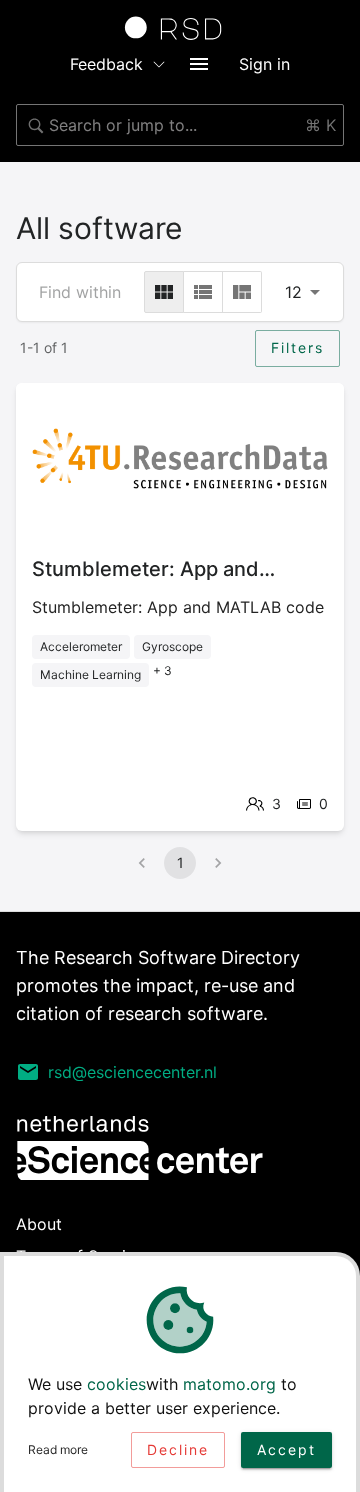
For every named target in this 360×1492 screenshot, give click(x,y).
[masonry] (242, 292)
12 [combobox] (293, 292)
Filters (297, 347)
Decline (178, 1449)
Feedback (106, 64)
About (39, 1224)
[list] (203, 292)
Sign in (264, 64)
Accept (286, 1449)
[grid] (164, 292)
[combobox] (180, 125)
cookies (116, 1384)
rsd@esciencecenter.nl (132, 1072)
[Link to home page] (180, 28)
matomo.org (229, 1384)
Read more (58, 1449)
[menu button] (199, 64)
